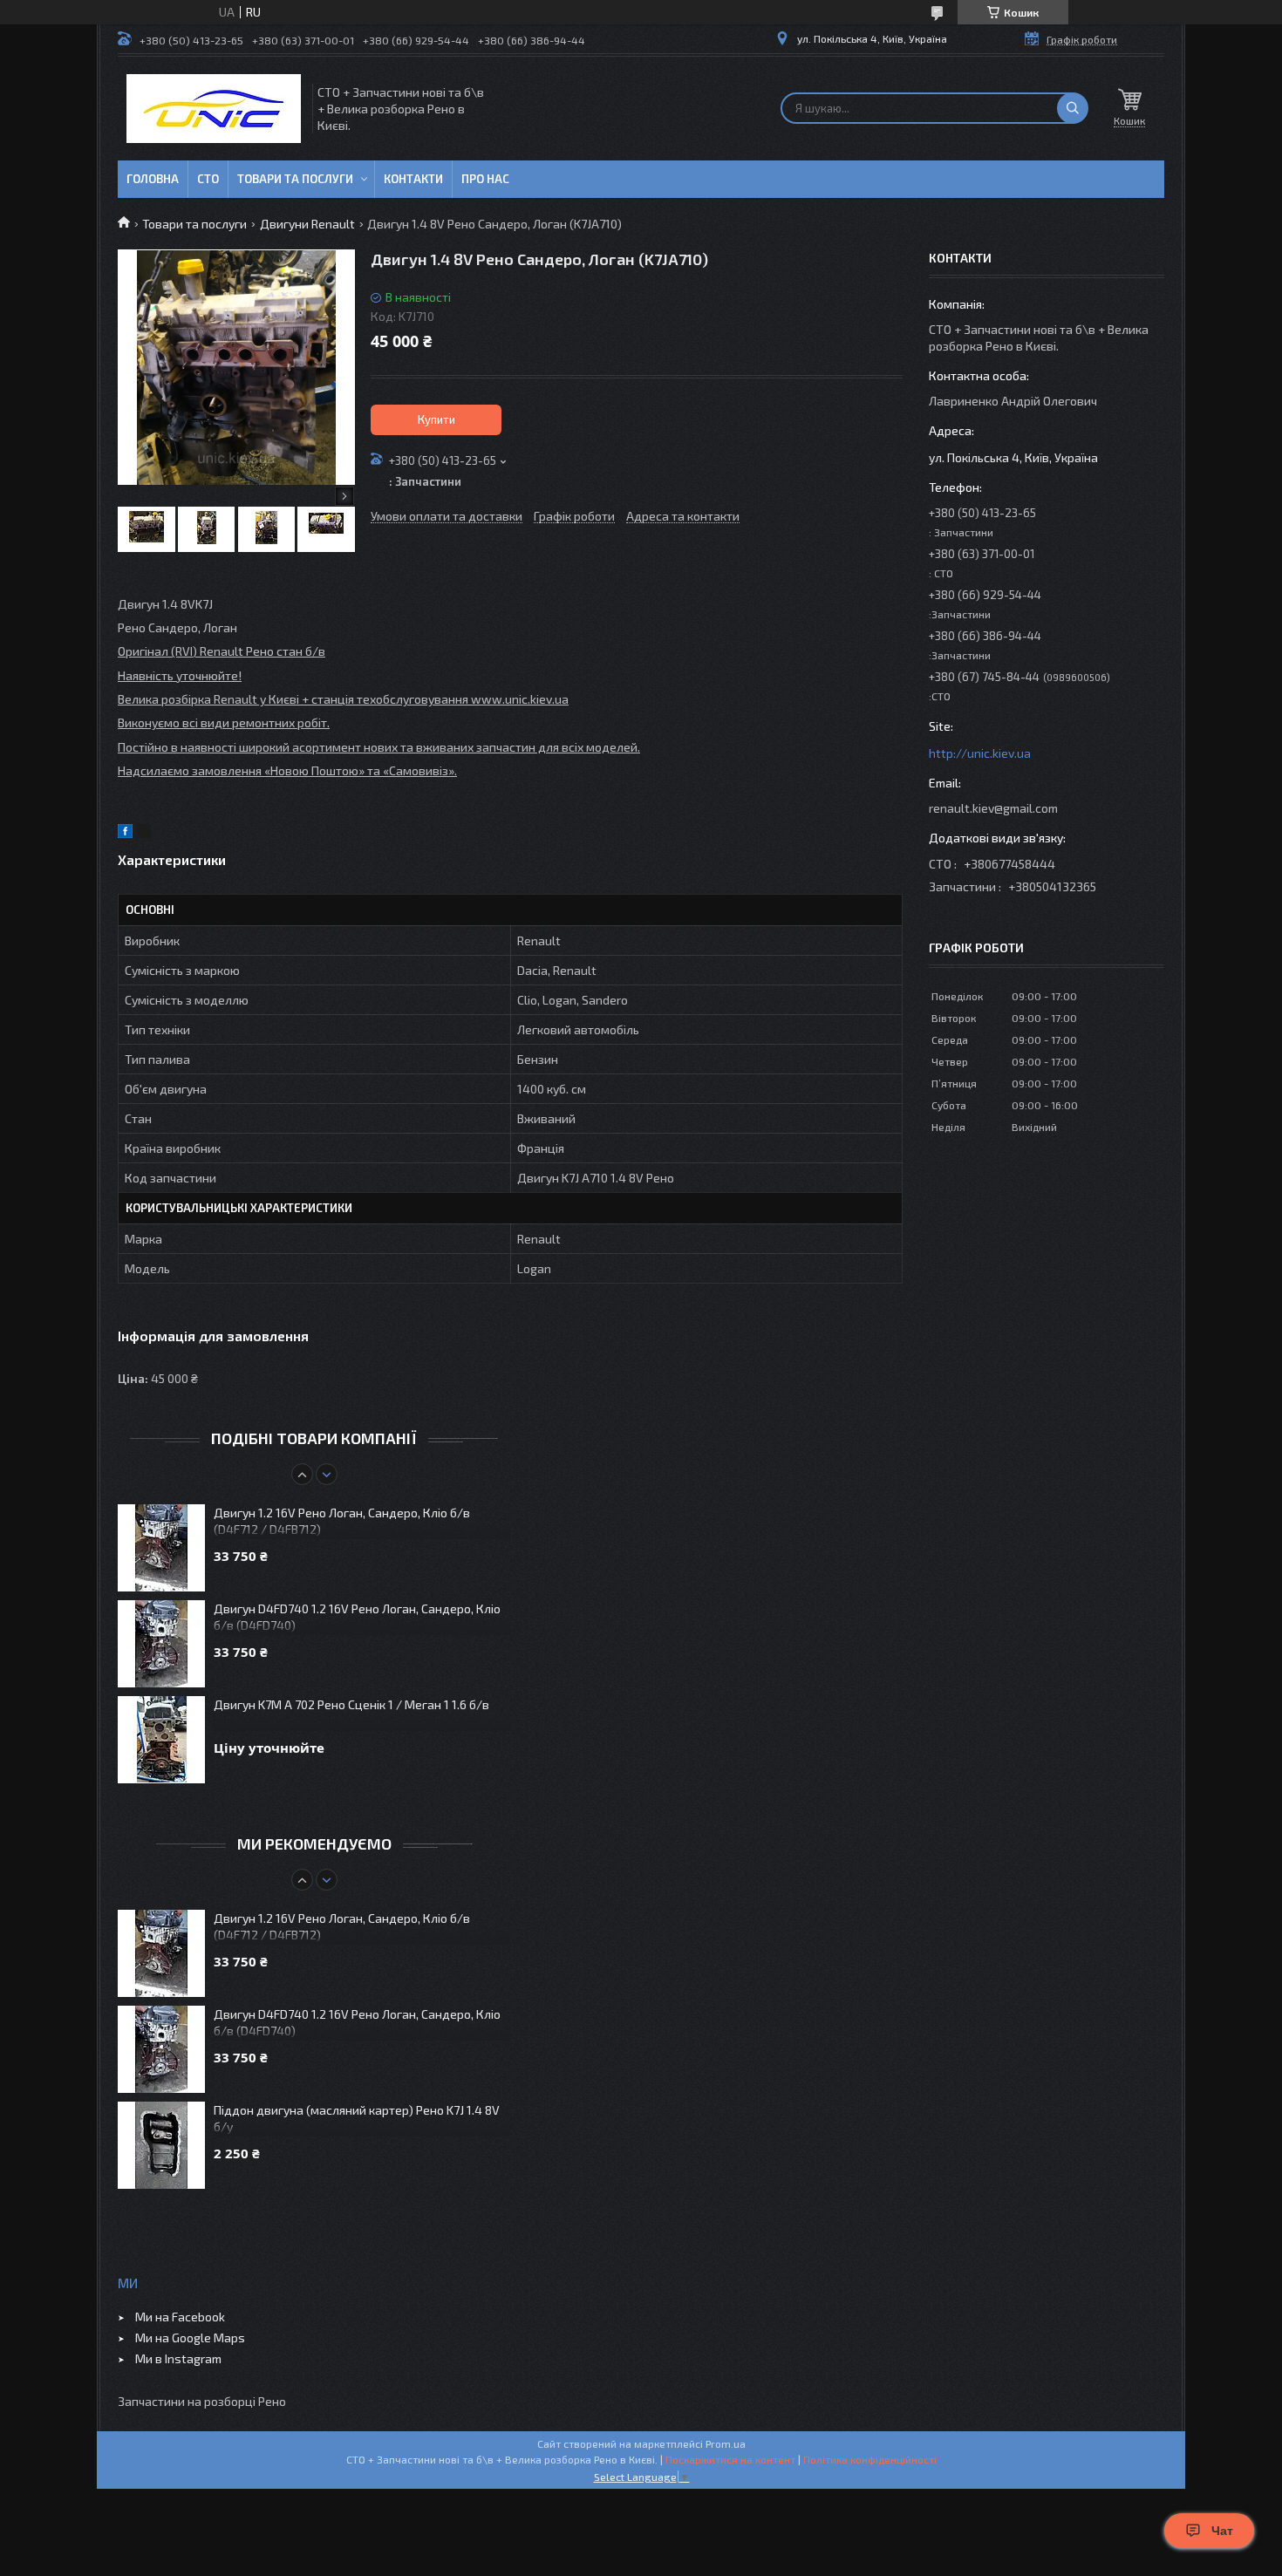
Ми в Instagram (178, 2358)
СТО (208, 179)
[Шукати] (1073, 108)
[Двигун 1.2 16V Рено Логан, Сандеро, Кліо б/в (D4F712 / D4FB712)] (161, 1548)
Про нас (485, 179)
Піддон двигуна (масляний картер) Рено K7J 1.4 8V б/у (357, 2118)
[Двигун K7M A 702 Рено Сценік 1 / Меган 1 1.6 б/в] (161, 1740)
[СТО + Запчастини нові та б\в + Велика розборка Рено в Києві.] (214, 109)
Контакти (413, 179)
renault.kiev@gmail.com (993, 808)
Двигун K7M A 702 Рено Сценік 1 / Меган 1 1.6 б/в (351, 1704)
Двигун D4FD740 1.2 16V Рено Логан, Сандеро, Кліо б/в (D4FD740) (357, 1617)
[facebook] (125, 833)
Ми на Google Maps (190, 2337)
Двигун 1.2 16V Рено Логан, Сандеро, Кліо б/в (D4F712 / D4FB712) (342, 1521)
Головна (153, 179)
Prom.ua (726, 2443)
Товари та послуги (295, 179)
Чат (1222, 2531)
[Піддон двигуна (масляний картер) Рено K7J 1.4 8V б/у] (161, 2145)
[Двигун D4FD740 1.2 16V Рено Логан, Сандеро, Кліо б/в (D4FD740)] (161, 1644)
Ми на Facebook (180, 2317)
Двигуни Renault (307, 224)
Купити (436, 419)
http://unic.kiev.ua (980, 753)
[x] (144, 833)
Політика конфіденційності (870, 2459)
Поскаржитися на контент (730, 2459)
